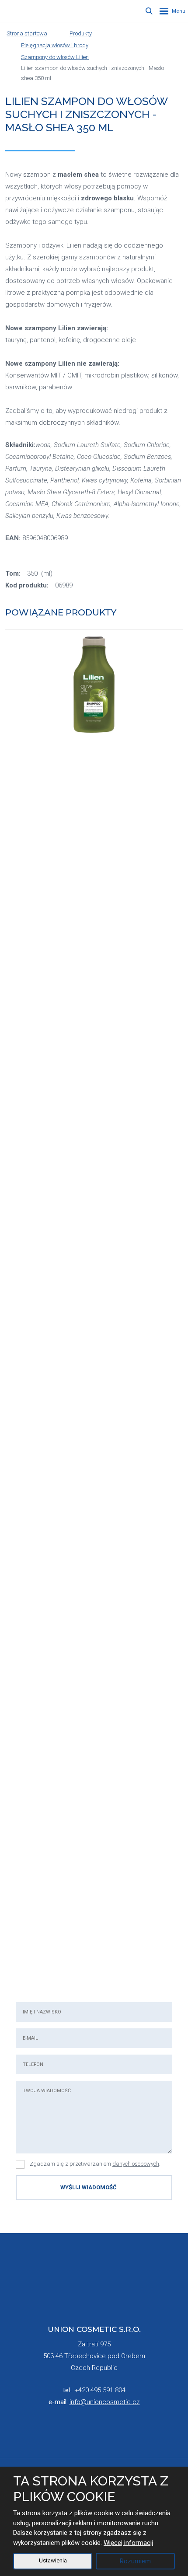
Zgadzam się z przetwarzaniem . (95, 2164)
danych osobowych (136, 2164)
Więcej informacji (128, 2543)
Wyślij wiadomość (89, 2187)
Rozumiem (135, 2561)
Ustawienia (53, 2560)
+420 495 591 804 (100, 2390)
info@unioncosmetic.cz (105, 2402)
